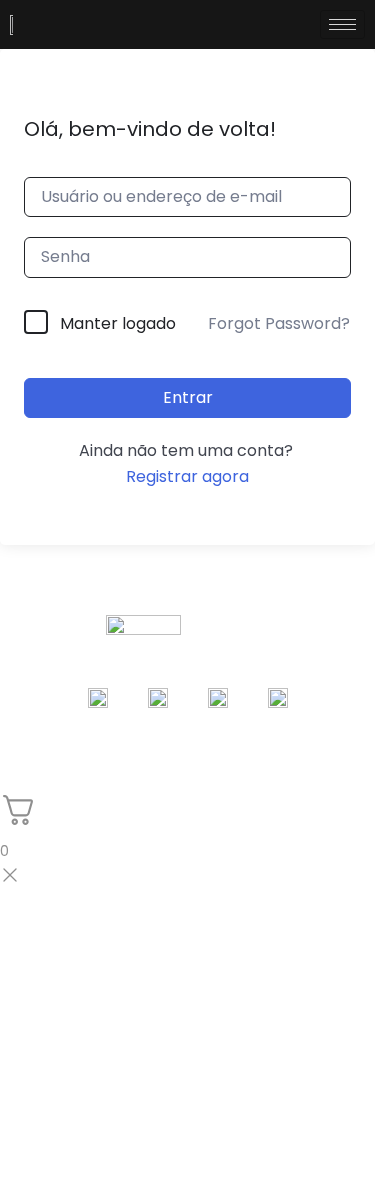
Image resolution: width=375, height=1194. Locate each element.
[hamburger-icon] (342, 24)
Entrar (188, 397)
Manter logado (118, 323)
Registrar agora (187, 476)
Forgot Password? (279, 323)
